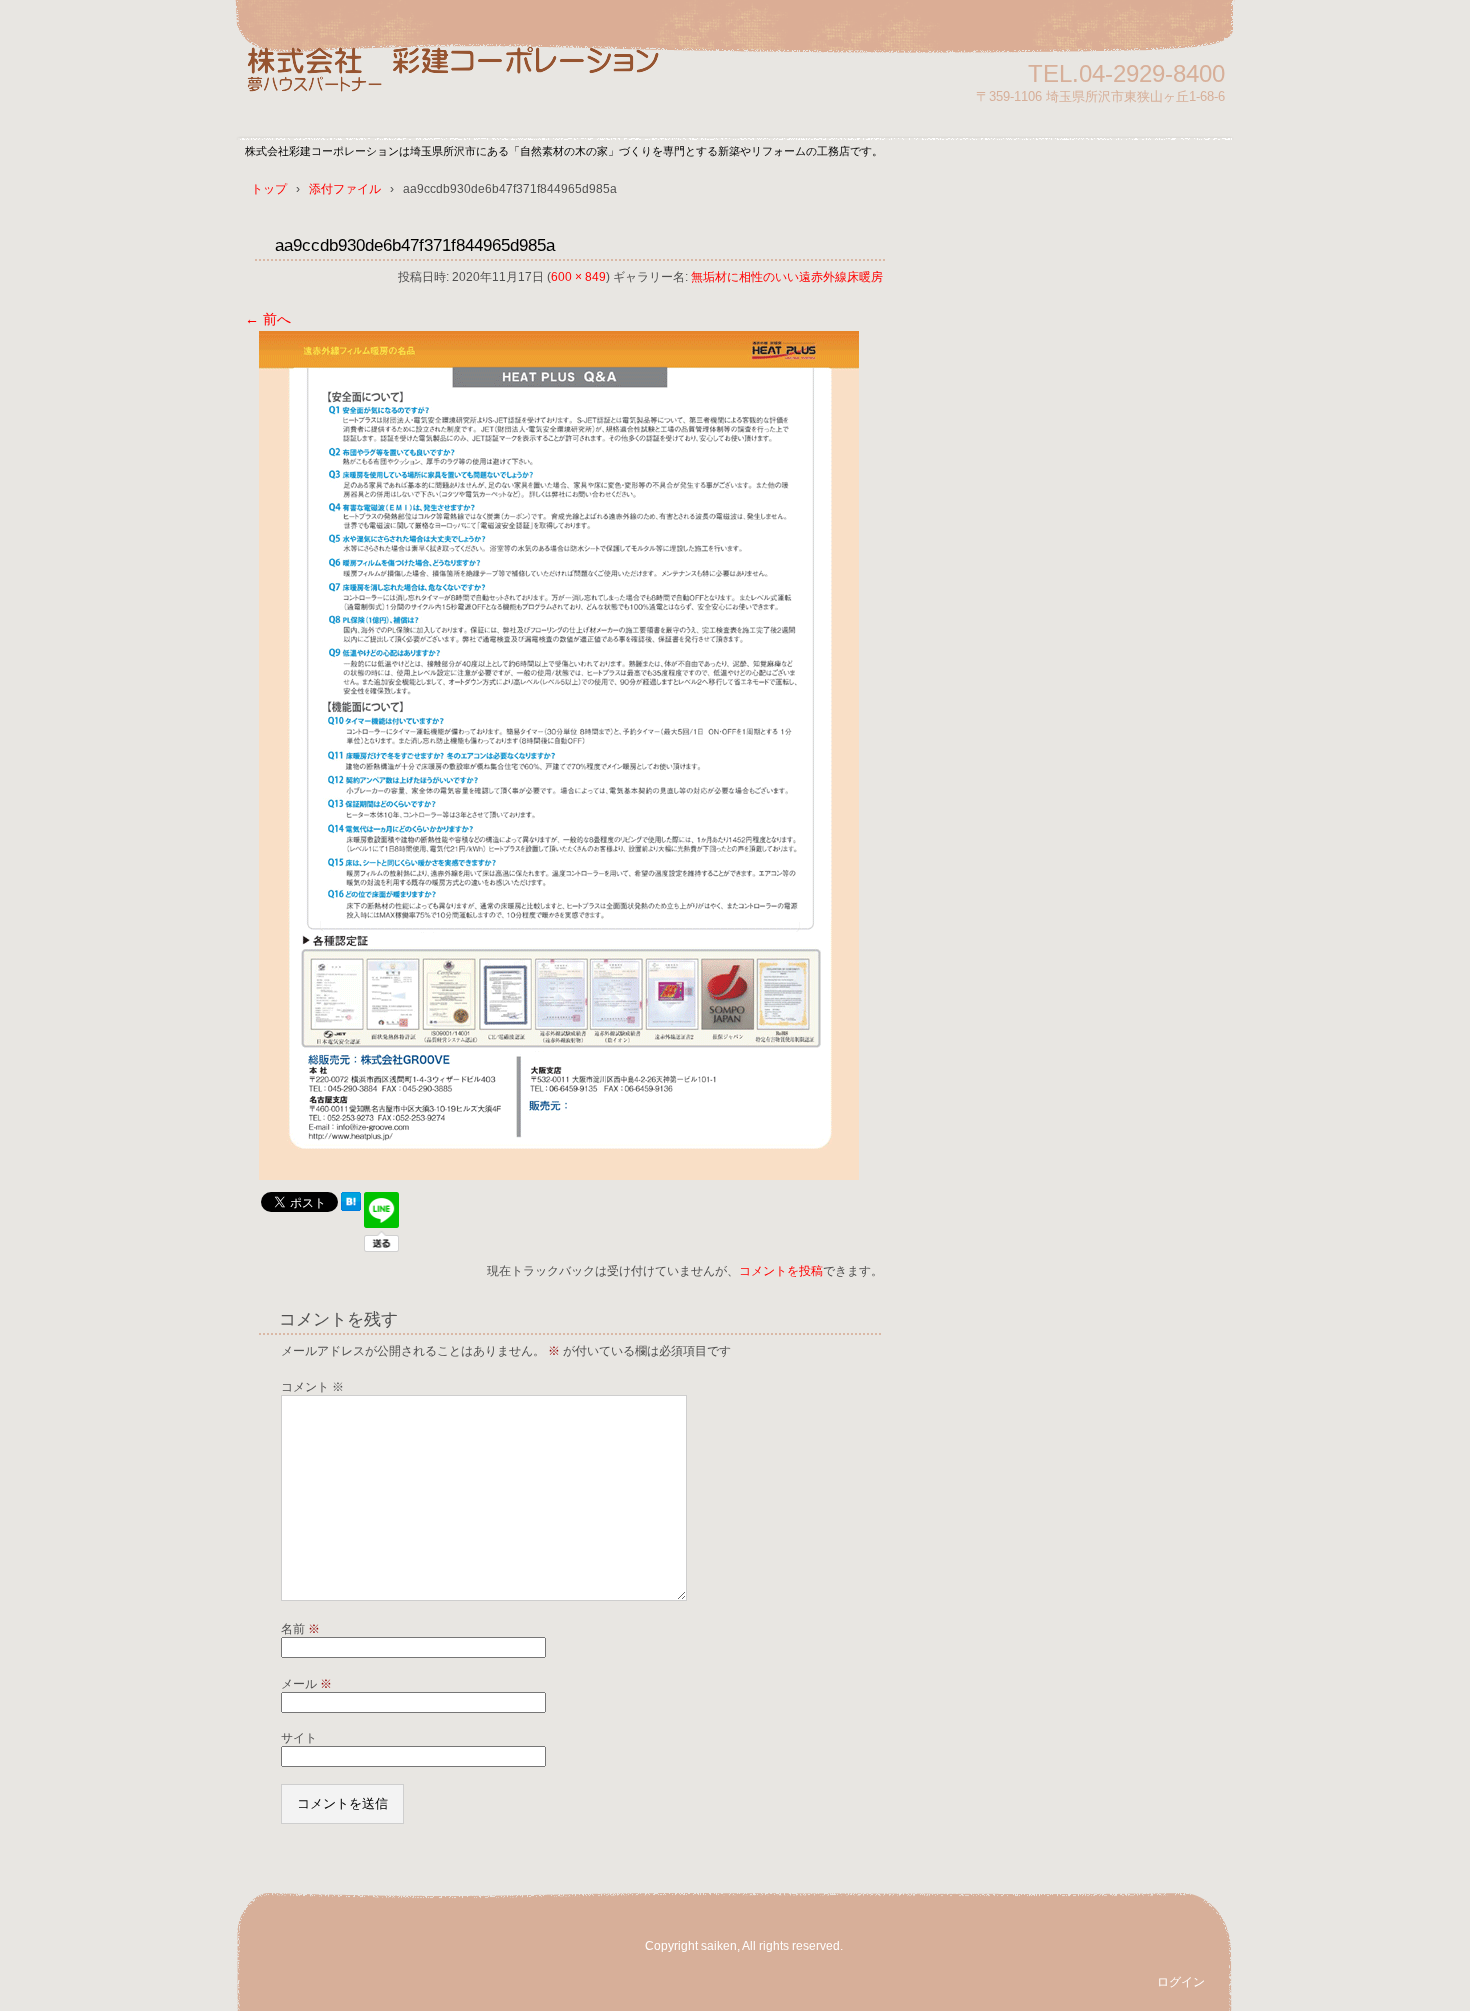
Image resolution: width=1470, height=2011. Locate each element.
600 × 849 (578, 277)
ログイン (1181, 1982)
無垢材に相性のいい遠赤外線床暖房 (787, 277)
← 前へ (268, 319)
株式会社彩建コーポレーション (475, 82)
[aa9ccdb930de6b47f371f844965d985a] (559, 1175)
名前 (300, 1629)
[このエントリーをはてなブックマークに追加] (351, 1206)
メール (306, 1684)
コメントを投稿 (781, 1271)
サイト (299, 1738)
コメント (312, 1387)
